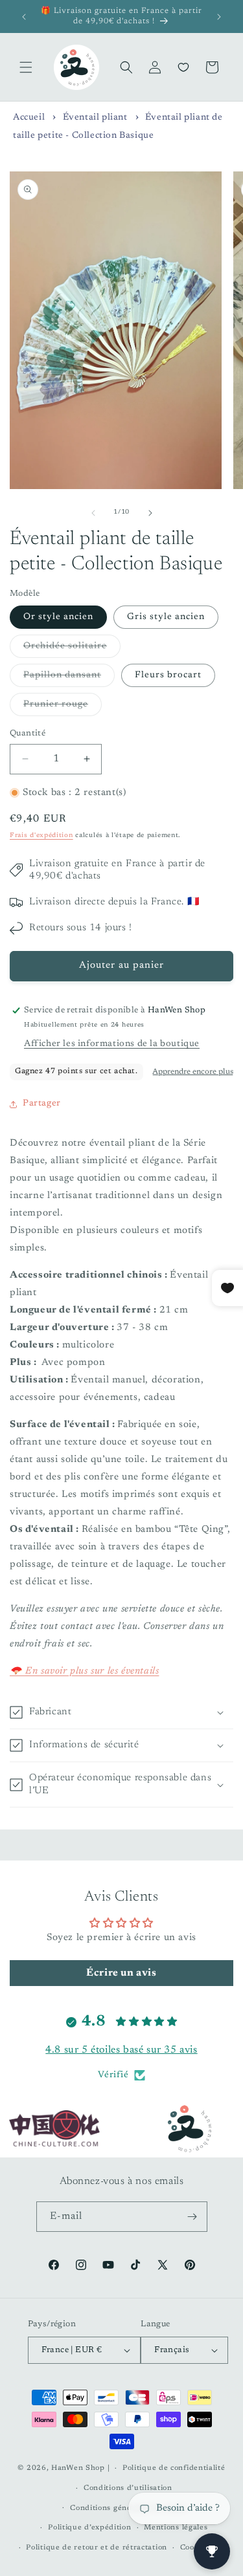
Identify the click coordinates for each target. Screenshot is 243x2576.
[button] (26, 67)
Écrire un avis (121, 1973)
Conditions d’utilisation (128, 2488)
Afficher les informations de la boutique (112, 1044)
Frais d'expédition (41, 836)
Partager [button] (42, 1104)
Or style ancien (58, 617)
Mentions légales (176, 2528)
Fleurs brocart (168, 675)
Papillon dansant (69, 679)
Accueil (29, 118)
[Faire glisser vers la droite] (150, 513)
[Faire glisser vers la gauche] (93, 513)
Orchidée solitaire (72, 649)
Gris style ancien (166, 617)
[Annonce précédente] (24, 17)
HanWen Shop (78, 2468)
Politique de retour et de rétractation (97, 2548)
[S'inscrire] (192, 2217)
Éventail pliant (95, 118)
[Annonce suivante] (219, 17)
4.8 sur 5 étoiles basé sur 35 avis (121, 2050)
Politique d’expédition (89, 2528)
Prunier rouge (63, 708)
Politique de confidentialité (174, 2468)
